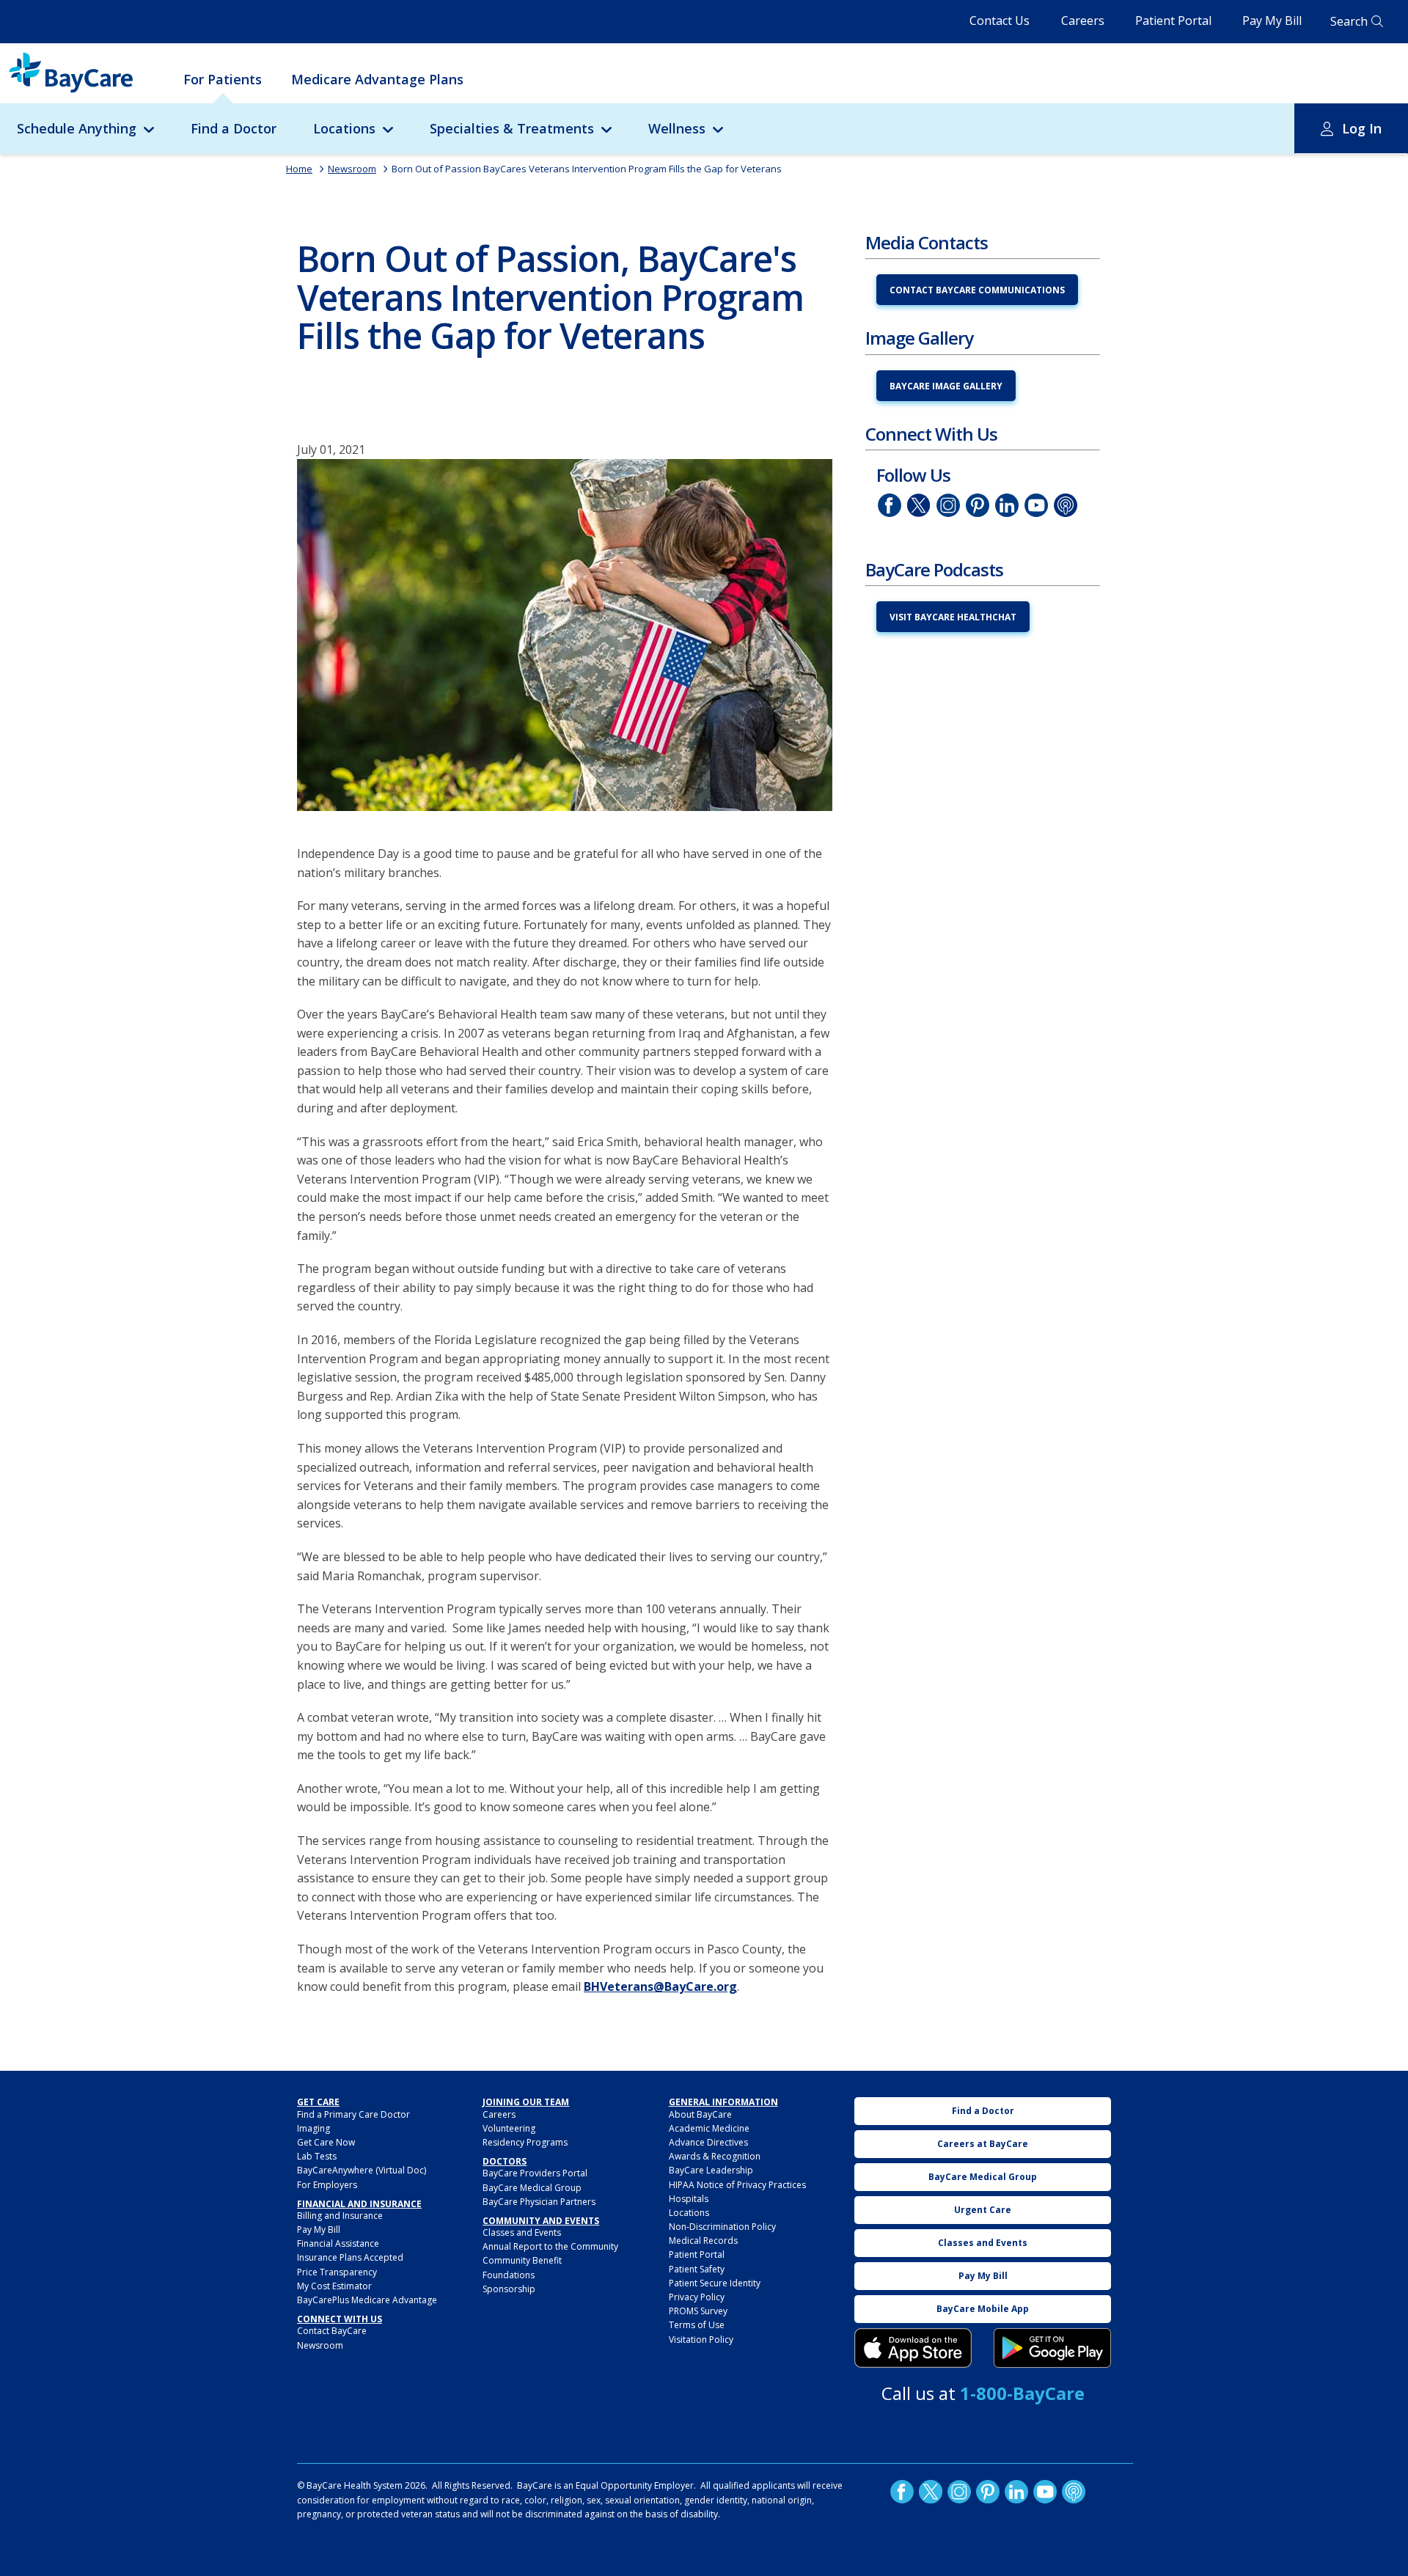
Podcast (1066, 505)
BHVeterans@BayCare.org (660, 1986)
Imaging (313, 2128)
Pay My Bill (1272, 21)
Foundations (509, 2275)
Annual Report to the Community (550, 2246)
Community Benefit (522, 2260)
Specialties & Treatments (512, 128)
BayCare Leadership (711, 2170)
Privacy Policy (697, 2297)
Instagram (948, 505)
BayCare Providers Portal (535, 2173)
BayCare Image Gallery (946, 386)
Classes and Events (522, 2232)
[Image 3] (913, 2348)
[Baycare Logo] (71, 73)
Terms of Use (697, 2325)
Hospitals (689, 2199)
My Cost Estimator (334, 2286)
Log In (1362, 128)
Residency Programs (525, 2142)
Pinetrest (978, 505)
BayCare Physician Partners (539, 2202)
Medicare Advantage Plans (377, 79)
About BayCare (700, 2114)
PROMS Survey (698, 2311)
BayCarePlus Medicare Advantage (367, 2300)
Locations (344, 128)
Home (299, 169)
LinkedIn (1007, 505)
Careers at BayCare (983, 2144)
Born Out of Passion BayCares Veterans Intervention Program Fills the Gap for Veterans (587, 169)
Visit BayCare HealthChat (953, 617)
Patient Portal (1173, 21)
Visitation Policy (701, 2340)
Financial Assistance (338, 2243)
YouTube (1036, 505)
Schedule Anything (77, 128)
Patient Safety (697, 2269)
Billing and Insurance (340, 2216)
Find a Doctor (234, 128)
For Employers (327, 2185)
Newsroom (352, 169)
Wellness (677, 128)
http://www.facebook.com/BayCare (890, 505)
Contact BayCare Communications (977, 290)
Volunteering (509, 2128)
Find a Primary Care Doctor (353, 2114)
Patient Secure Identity (715, 2283)
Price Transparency (337, 2272)
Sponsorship (509, 2289)
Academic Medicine (709, 2128)
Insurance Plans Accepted (350, 2257)
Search (1349, 21)
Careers (1083, 21)
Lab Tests (317, 2156)
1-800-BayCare (1022, 2393)
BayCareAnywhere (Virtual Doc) (362, 2170)
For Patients (223, 79)
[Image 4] (1052, 2348)
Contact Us (1000, 21)
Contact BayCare (332, 2331)
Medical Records (703, 2241)
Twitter (919, 505)
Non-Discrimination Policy (722, 2227)
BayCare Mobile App (983, 2309)
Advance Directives (708, 2142)
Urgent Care (983, 2210)
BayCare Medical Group (532, 2188)
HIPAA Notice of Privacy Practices (737, 2185)
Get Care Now (326, 2142)
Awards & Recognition (715, 2156)
